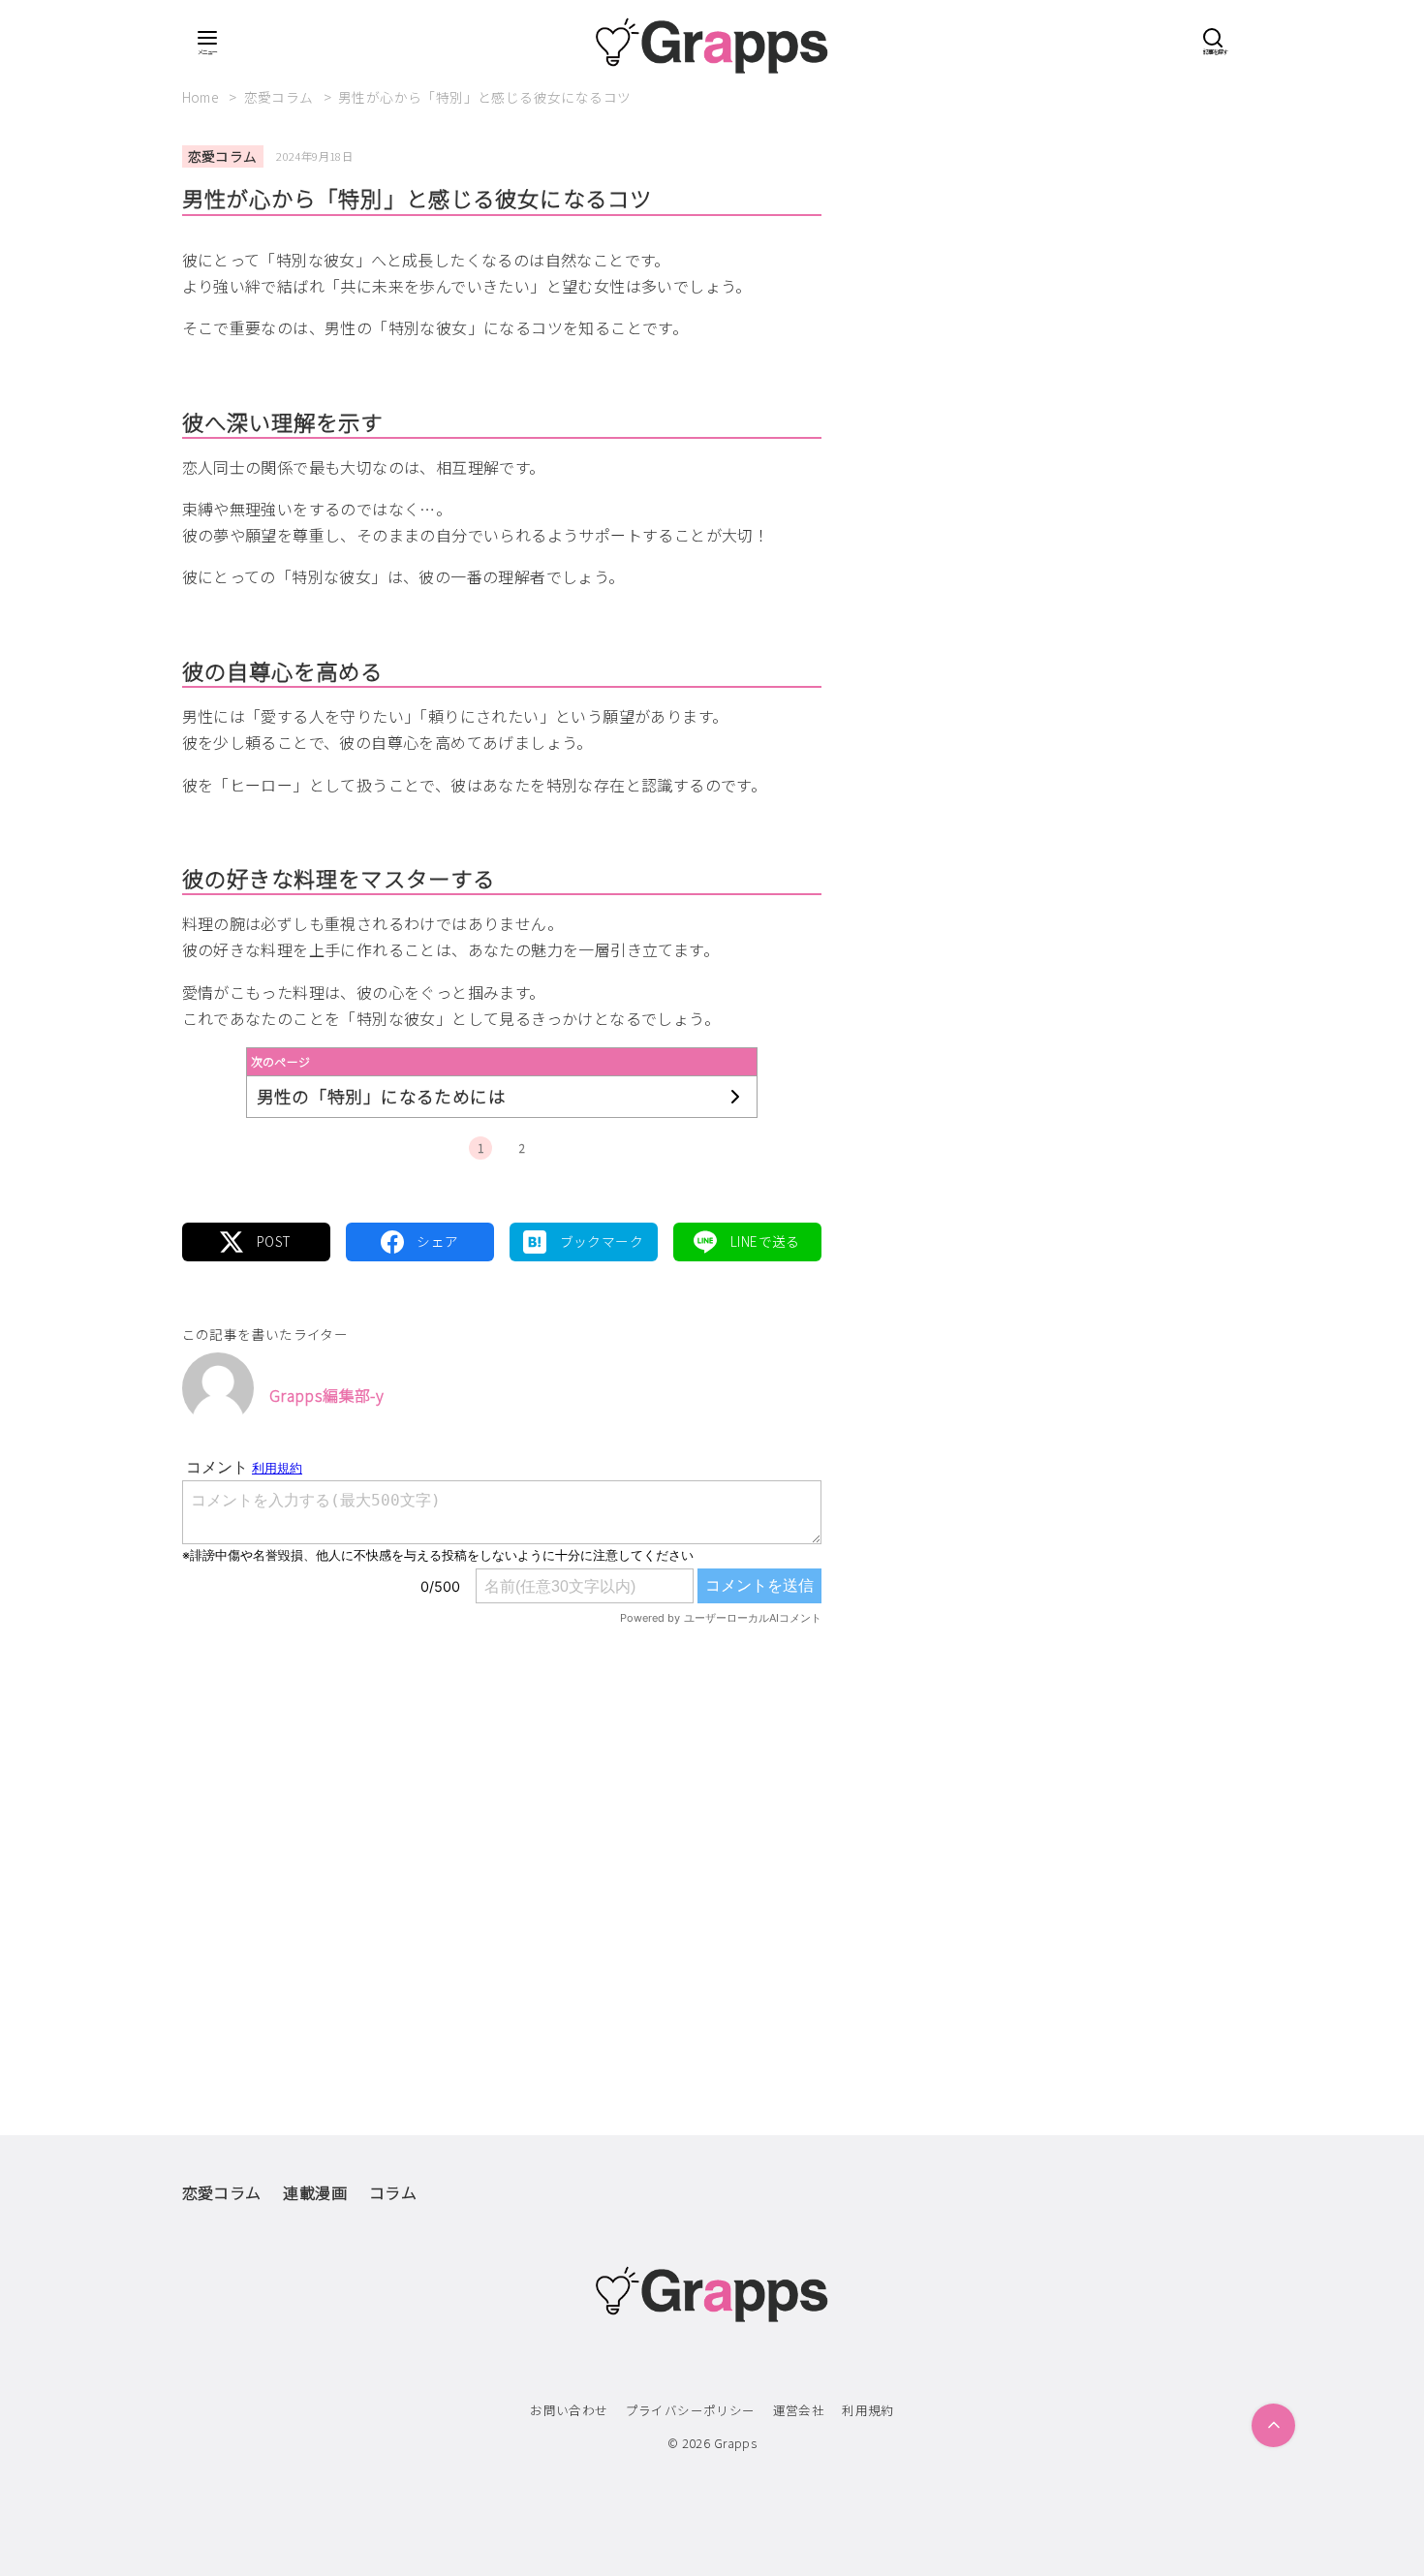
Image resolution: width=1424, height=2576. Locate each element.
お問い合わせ (569, 2410)
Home (202, 97)
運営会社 (799, 2410)
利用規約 (868, 2410)
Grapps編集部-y (326, 1395)
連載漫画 (315, 2192)
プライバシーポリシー (691, 2410)
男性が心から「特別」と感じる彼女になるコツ (484, 97)
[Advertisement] (502, 1840)
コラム (393, 2192)
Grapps (735, 2443)
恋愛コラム (280, 97)
